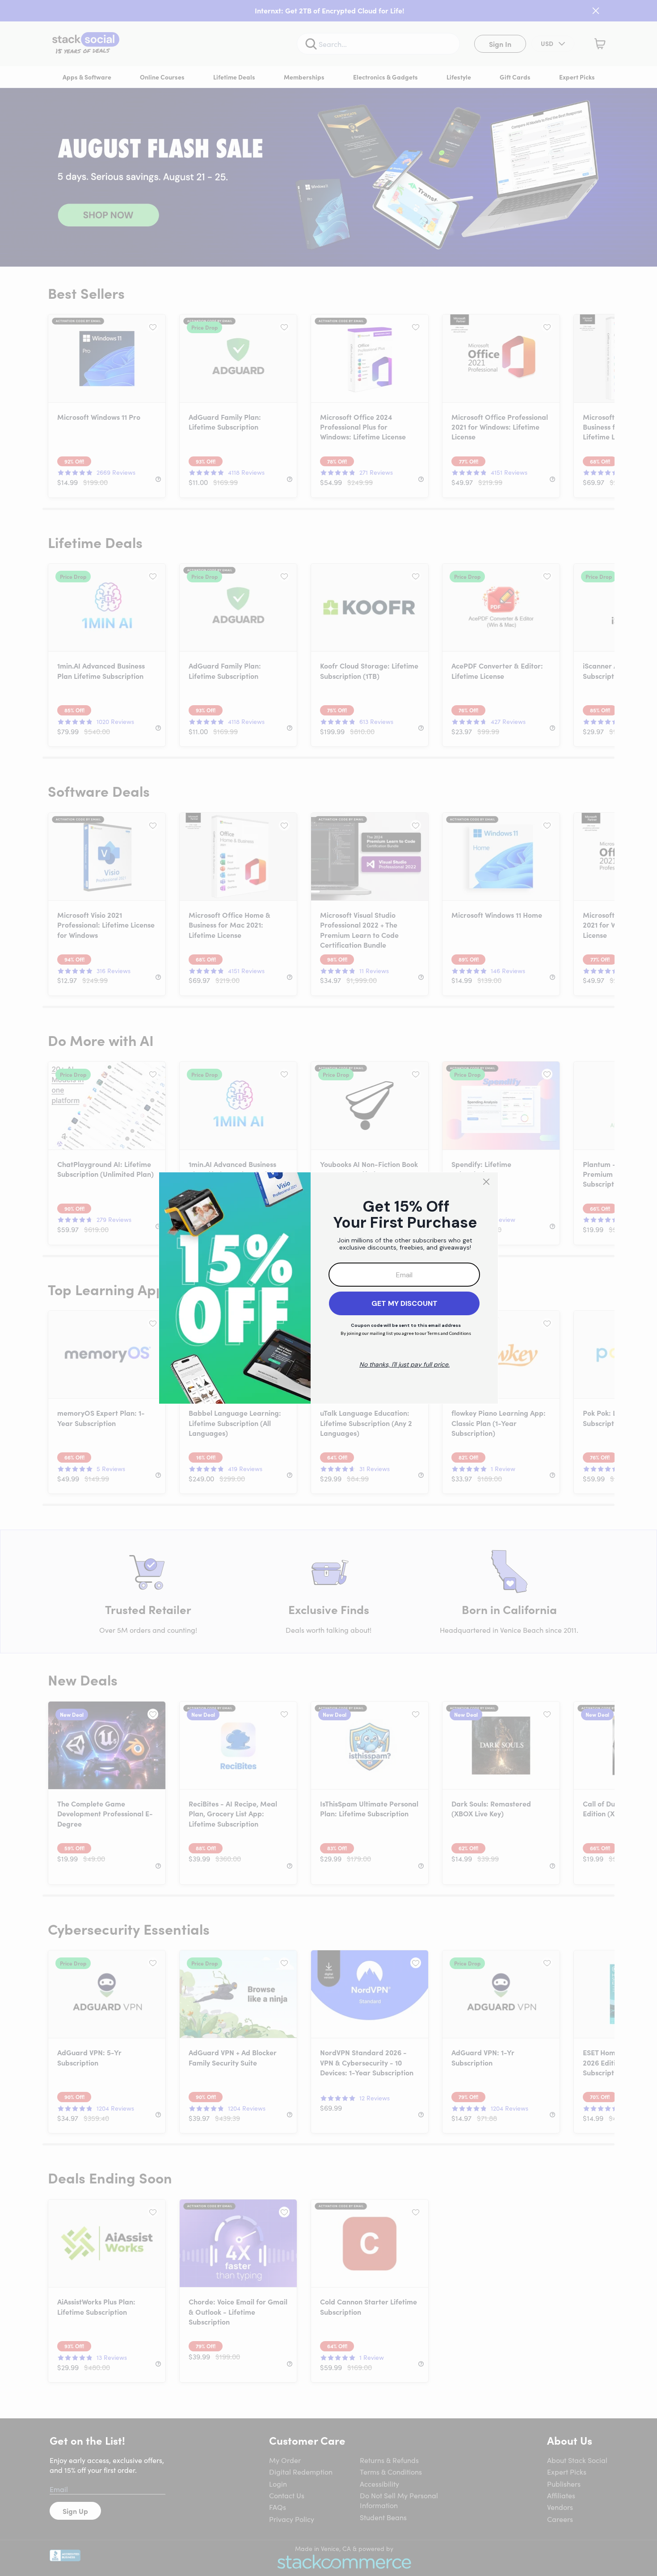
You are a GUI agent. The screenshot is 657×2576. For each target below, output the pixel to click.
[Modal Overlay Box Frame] (328, 1288)
